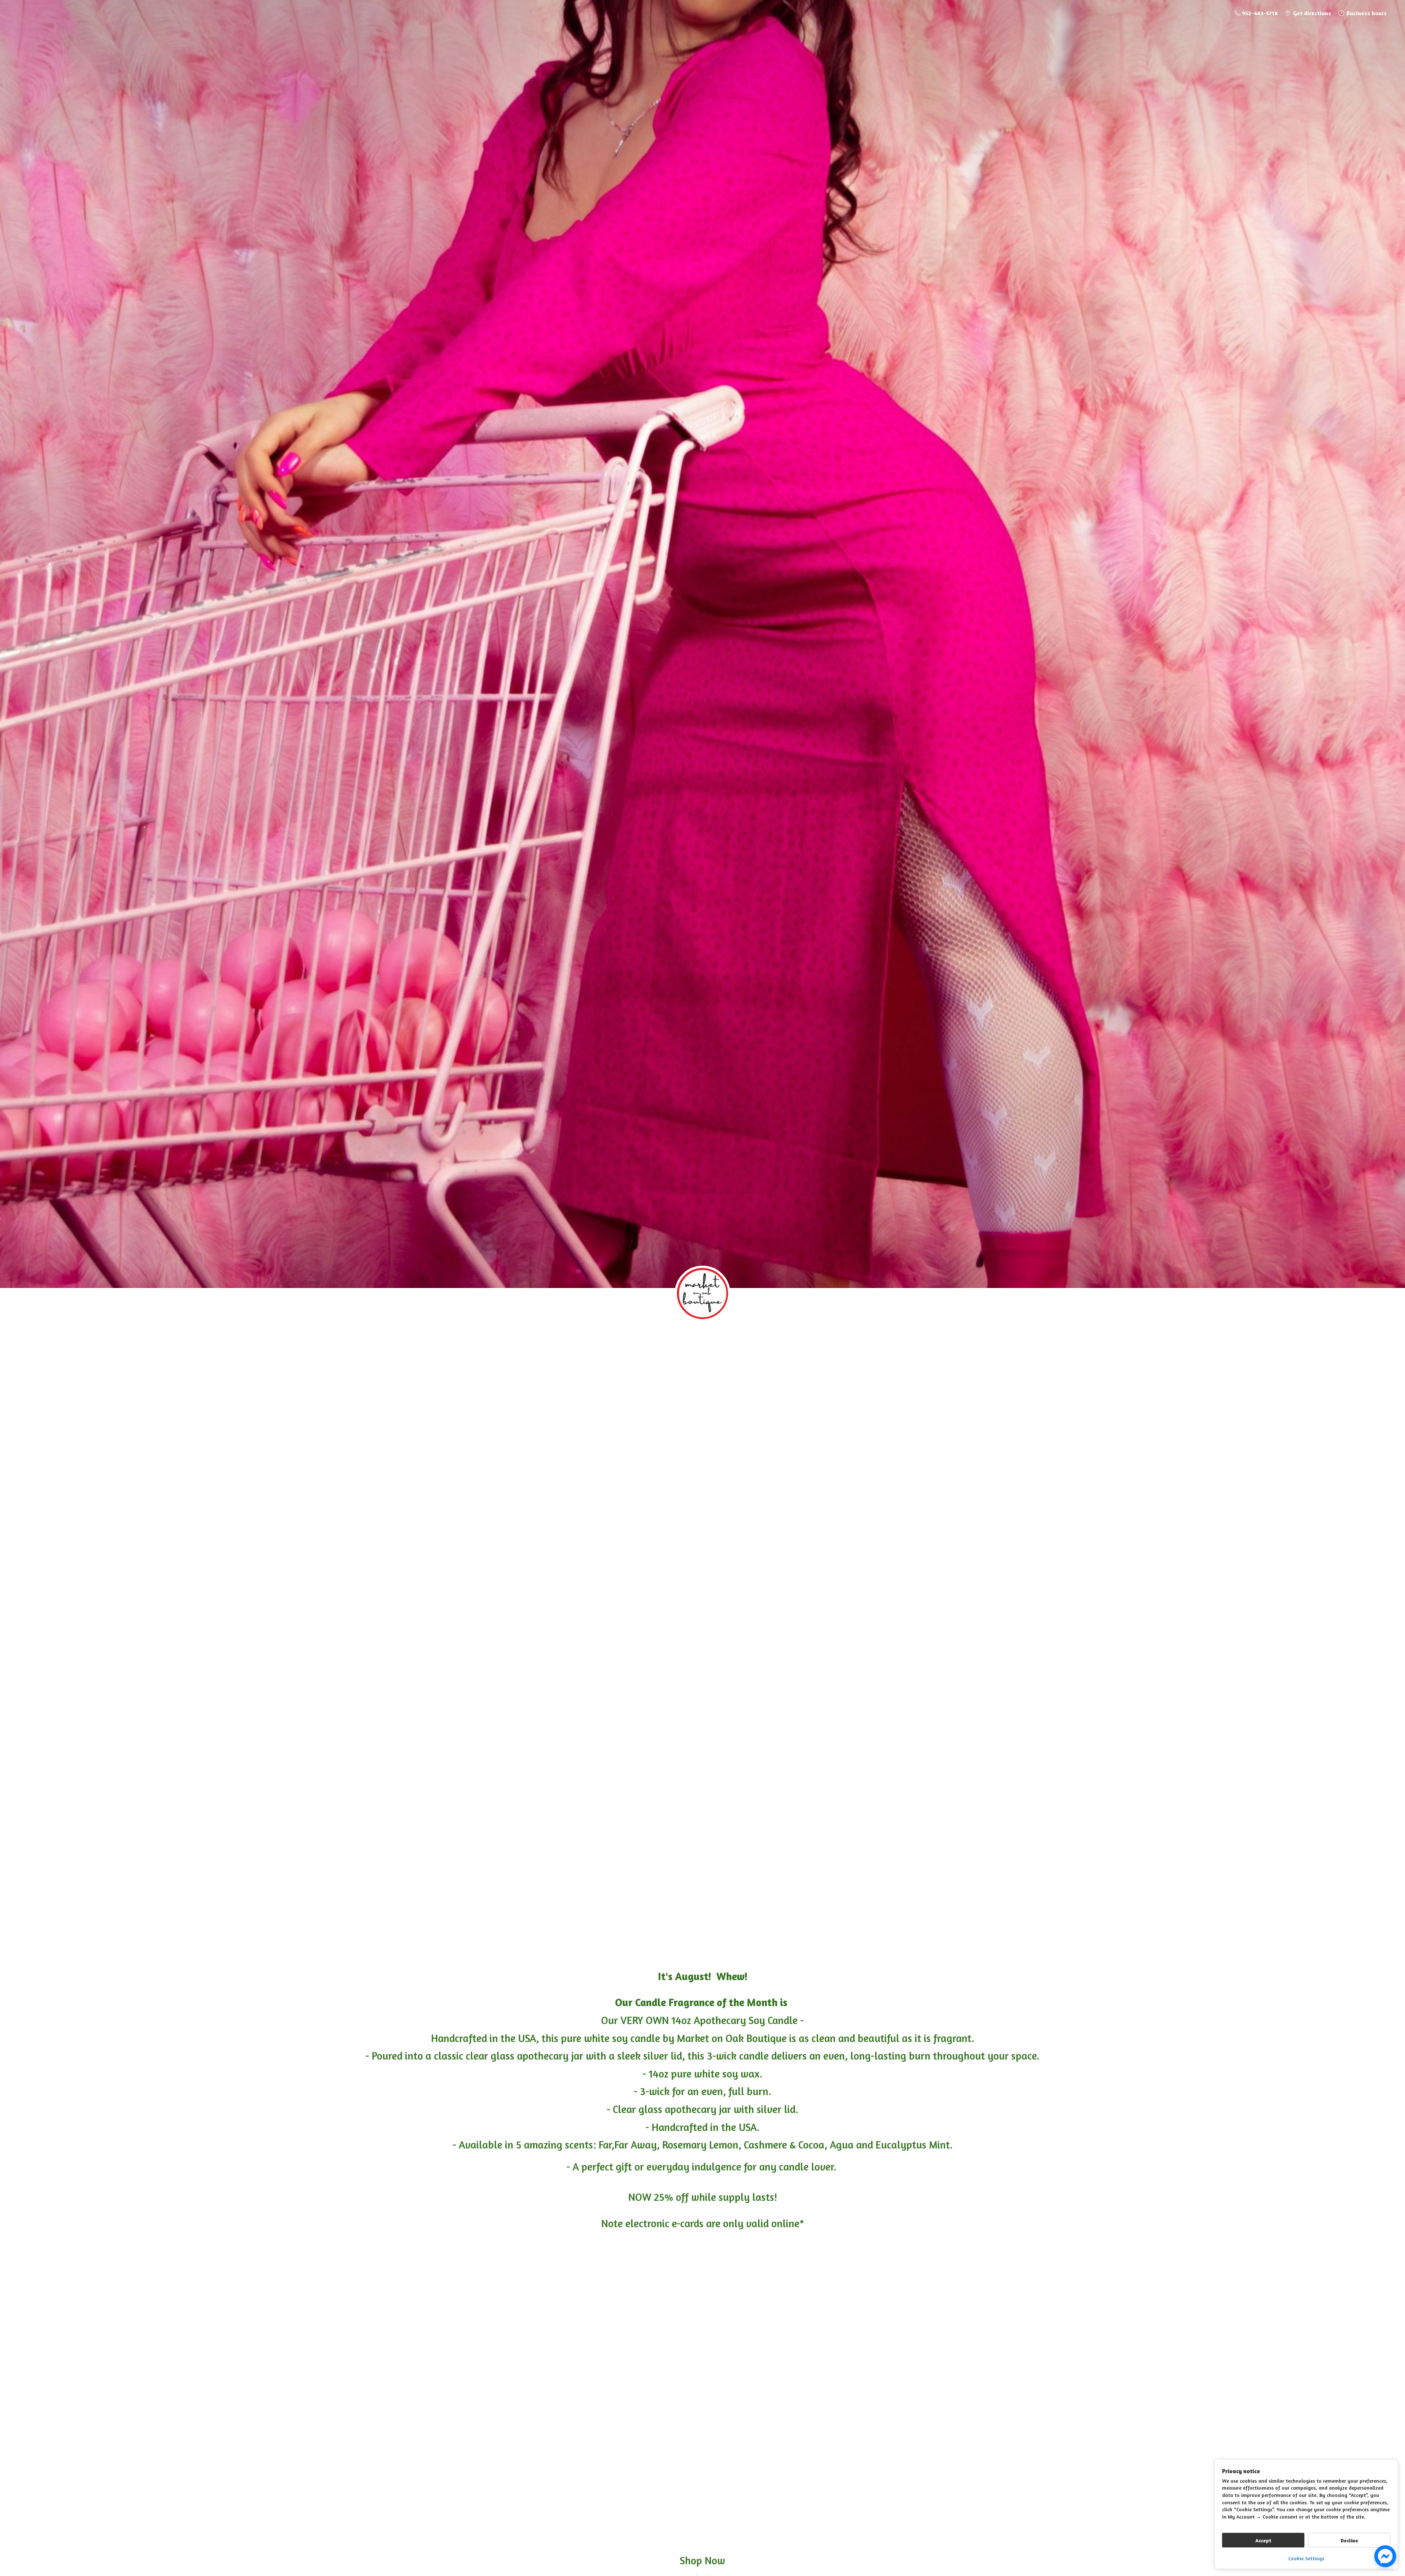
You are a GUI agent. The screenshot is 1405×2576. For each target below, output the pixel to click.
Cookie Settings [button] (1306, 2558)
